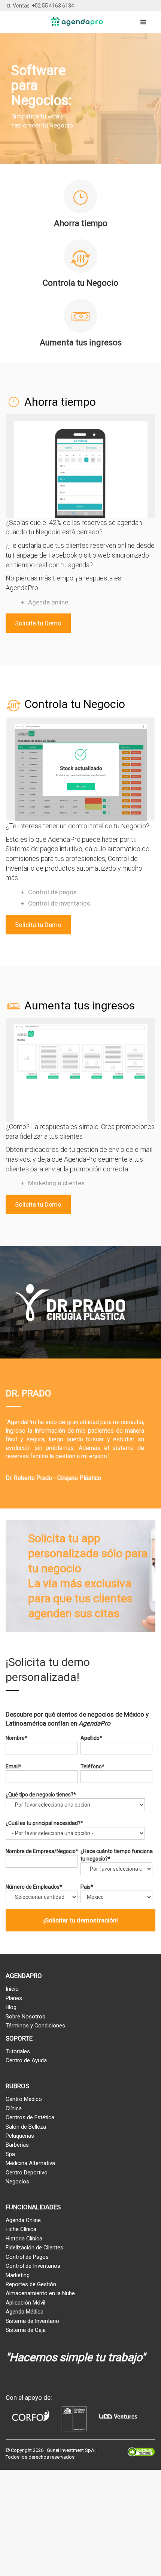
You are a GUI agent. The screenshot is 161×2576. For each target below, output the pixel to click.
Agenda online (48, 602)
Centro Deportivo (27, 2173)
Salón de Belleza (26, 2127)
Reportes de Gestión (31, 2284)
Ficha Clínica (21, 2229)
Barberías (17, 2145)
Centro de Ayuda (26, 2060)
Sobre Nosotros (25, 2017)
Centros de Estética (30, 2117)
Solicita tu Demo (38, 623)
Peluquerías (20, 2136)
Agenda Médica (25, 2312)
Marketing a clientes (56, 1183)
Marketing (18, 2275)
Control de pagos (52, 892)
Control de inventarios (59, 903)
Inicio (12, 1989)
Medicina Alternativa (30, 2163)
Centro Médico (24, 2099)
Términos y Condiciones (35, 2026)
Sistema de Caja (26, 2330)
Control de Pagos (27, 2257)
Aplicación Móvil (25, 2303)
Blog (11, 2007)
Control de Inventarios (33, 2266)
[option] (80, 1377)
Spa (10, 2154)
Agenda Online (23, 2220)
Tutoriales (18, 2051)
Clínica (14, 2108)
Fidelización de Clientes (34, 2248)
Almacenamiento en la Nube (40, 2293)
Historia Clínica (24, 2239)
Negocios (17, 2182)
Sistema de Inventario (32, 2321)
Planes (14, 1998)
